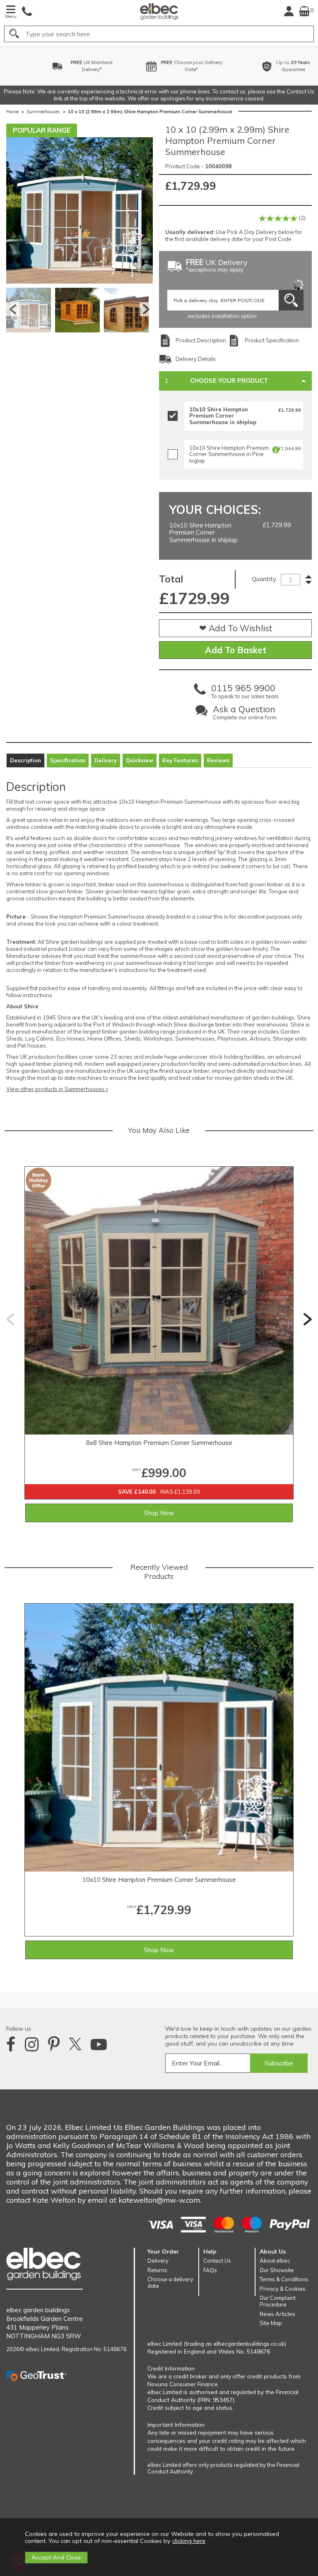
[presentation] (10, 1319)
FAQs (210, 2270)
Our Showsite (277, 2270)
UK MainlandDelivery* (66, 66)
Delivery (106, 760)
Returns (157, 2270)
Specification (68, 760)
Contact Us (217, 2261)
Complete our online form (245, 714)
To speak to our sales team (245, 693)
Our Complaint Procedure (278, 2301)
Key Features (180, 760)
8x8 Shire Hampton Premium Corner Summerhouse (159, 1443)
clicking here (189, 2541)
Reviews (218, 760)
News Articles (277, 2314)
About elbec (275, 2261)
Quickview (140, 760)
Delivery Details (196, 359)
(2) (302, 218)
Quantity (264, 579)
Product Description (201, 340)
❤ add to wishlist (236, 628)
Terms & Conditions (284, 2279)
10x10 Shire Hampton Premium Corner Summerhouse (159, 1880)
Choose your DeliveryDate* (166, 66)
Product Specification (272, 340)
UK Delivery (217, 266)
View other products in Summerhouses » (57, 1089)
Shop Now (159, 1513)
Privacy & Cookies (283, 2289)
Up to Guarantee (267, 66)
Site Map (271, 2323)
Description (25, 760)
